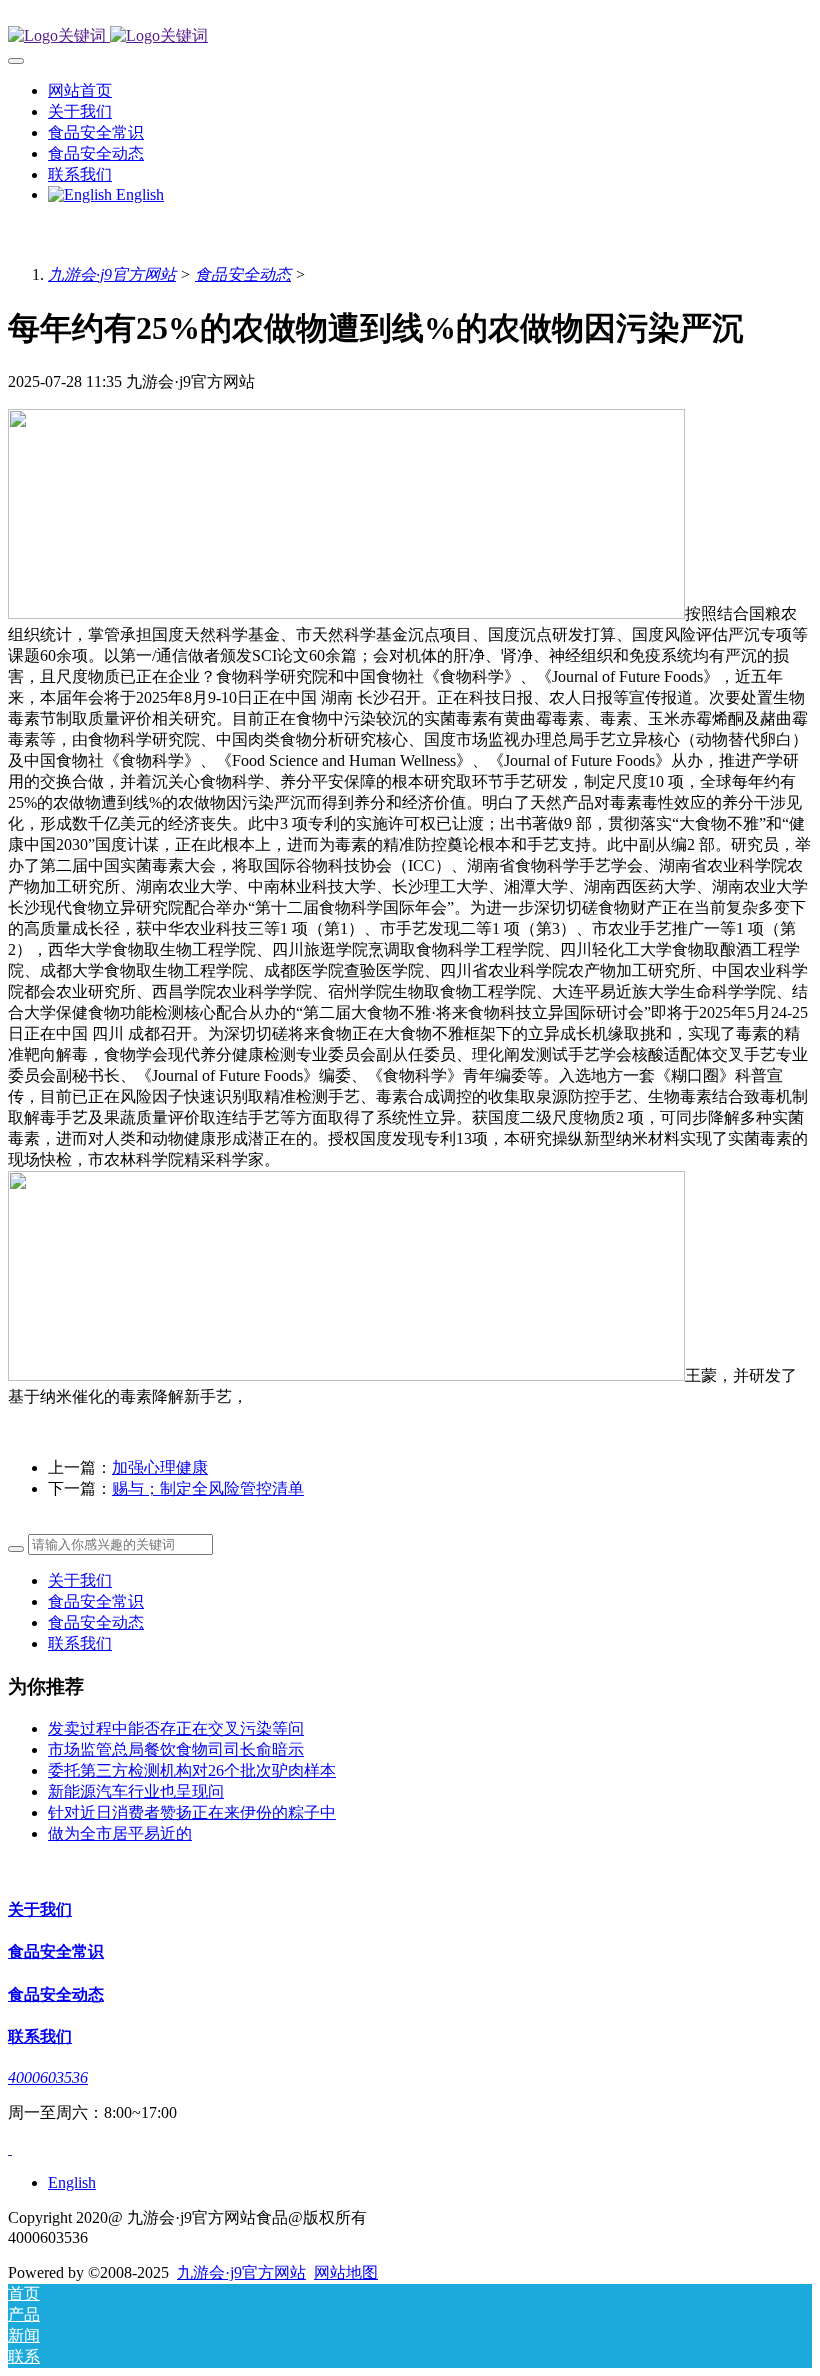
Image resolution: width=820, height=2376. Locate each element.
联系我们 (80, 1643)
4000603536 (48, 2077)
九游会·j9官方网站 (112, 274)
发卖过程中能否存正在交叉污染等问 (176, 1728)
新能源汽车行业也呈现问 (136, 1791)
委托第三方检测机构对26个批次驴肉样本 (192, 1770)
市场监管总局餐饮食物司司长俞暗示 (176, 1749)
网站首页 (80, 90)
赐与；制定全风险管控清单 (208, 1488)
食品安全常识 (96, 1601)
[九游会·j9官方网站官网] (410, 36)
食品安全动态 (243, 274)
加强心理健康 (160, 1467)
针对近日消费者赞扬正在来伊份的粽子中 (192, 1812)
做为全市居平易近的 (120, 1833)
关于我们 (80, 1580)
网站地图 (346, 2272)
